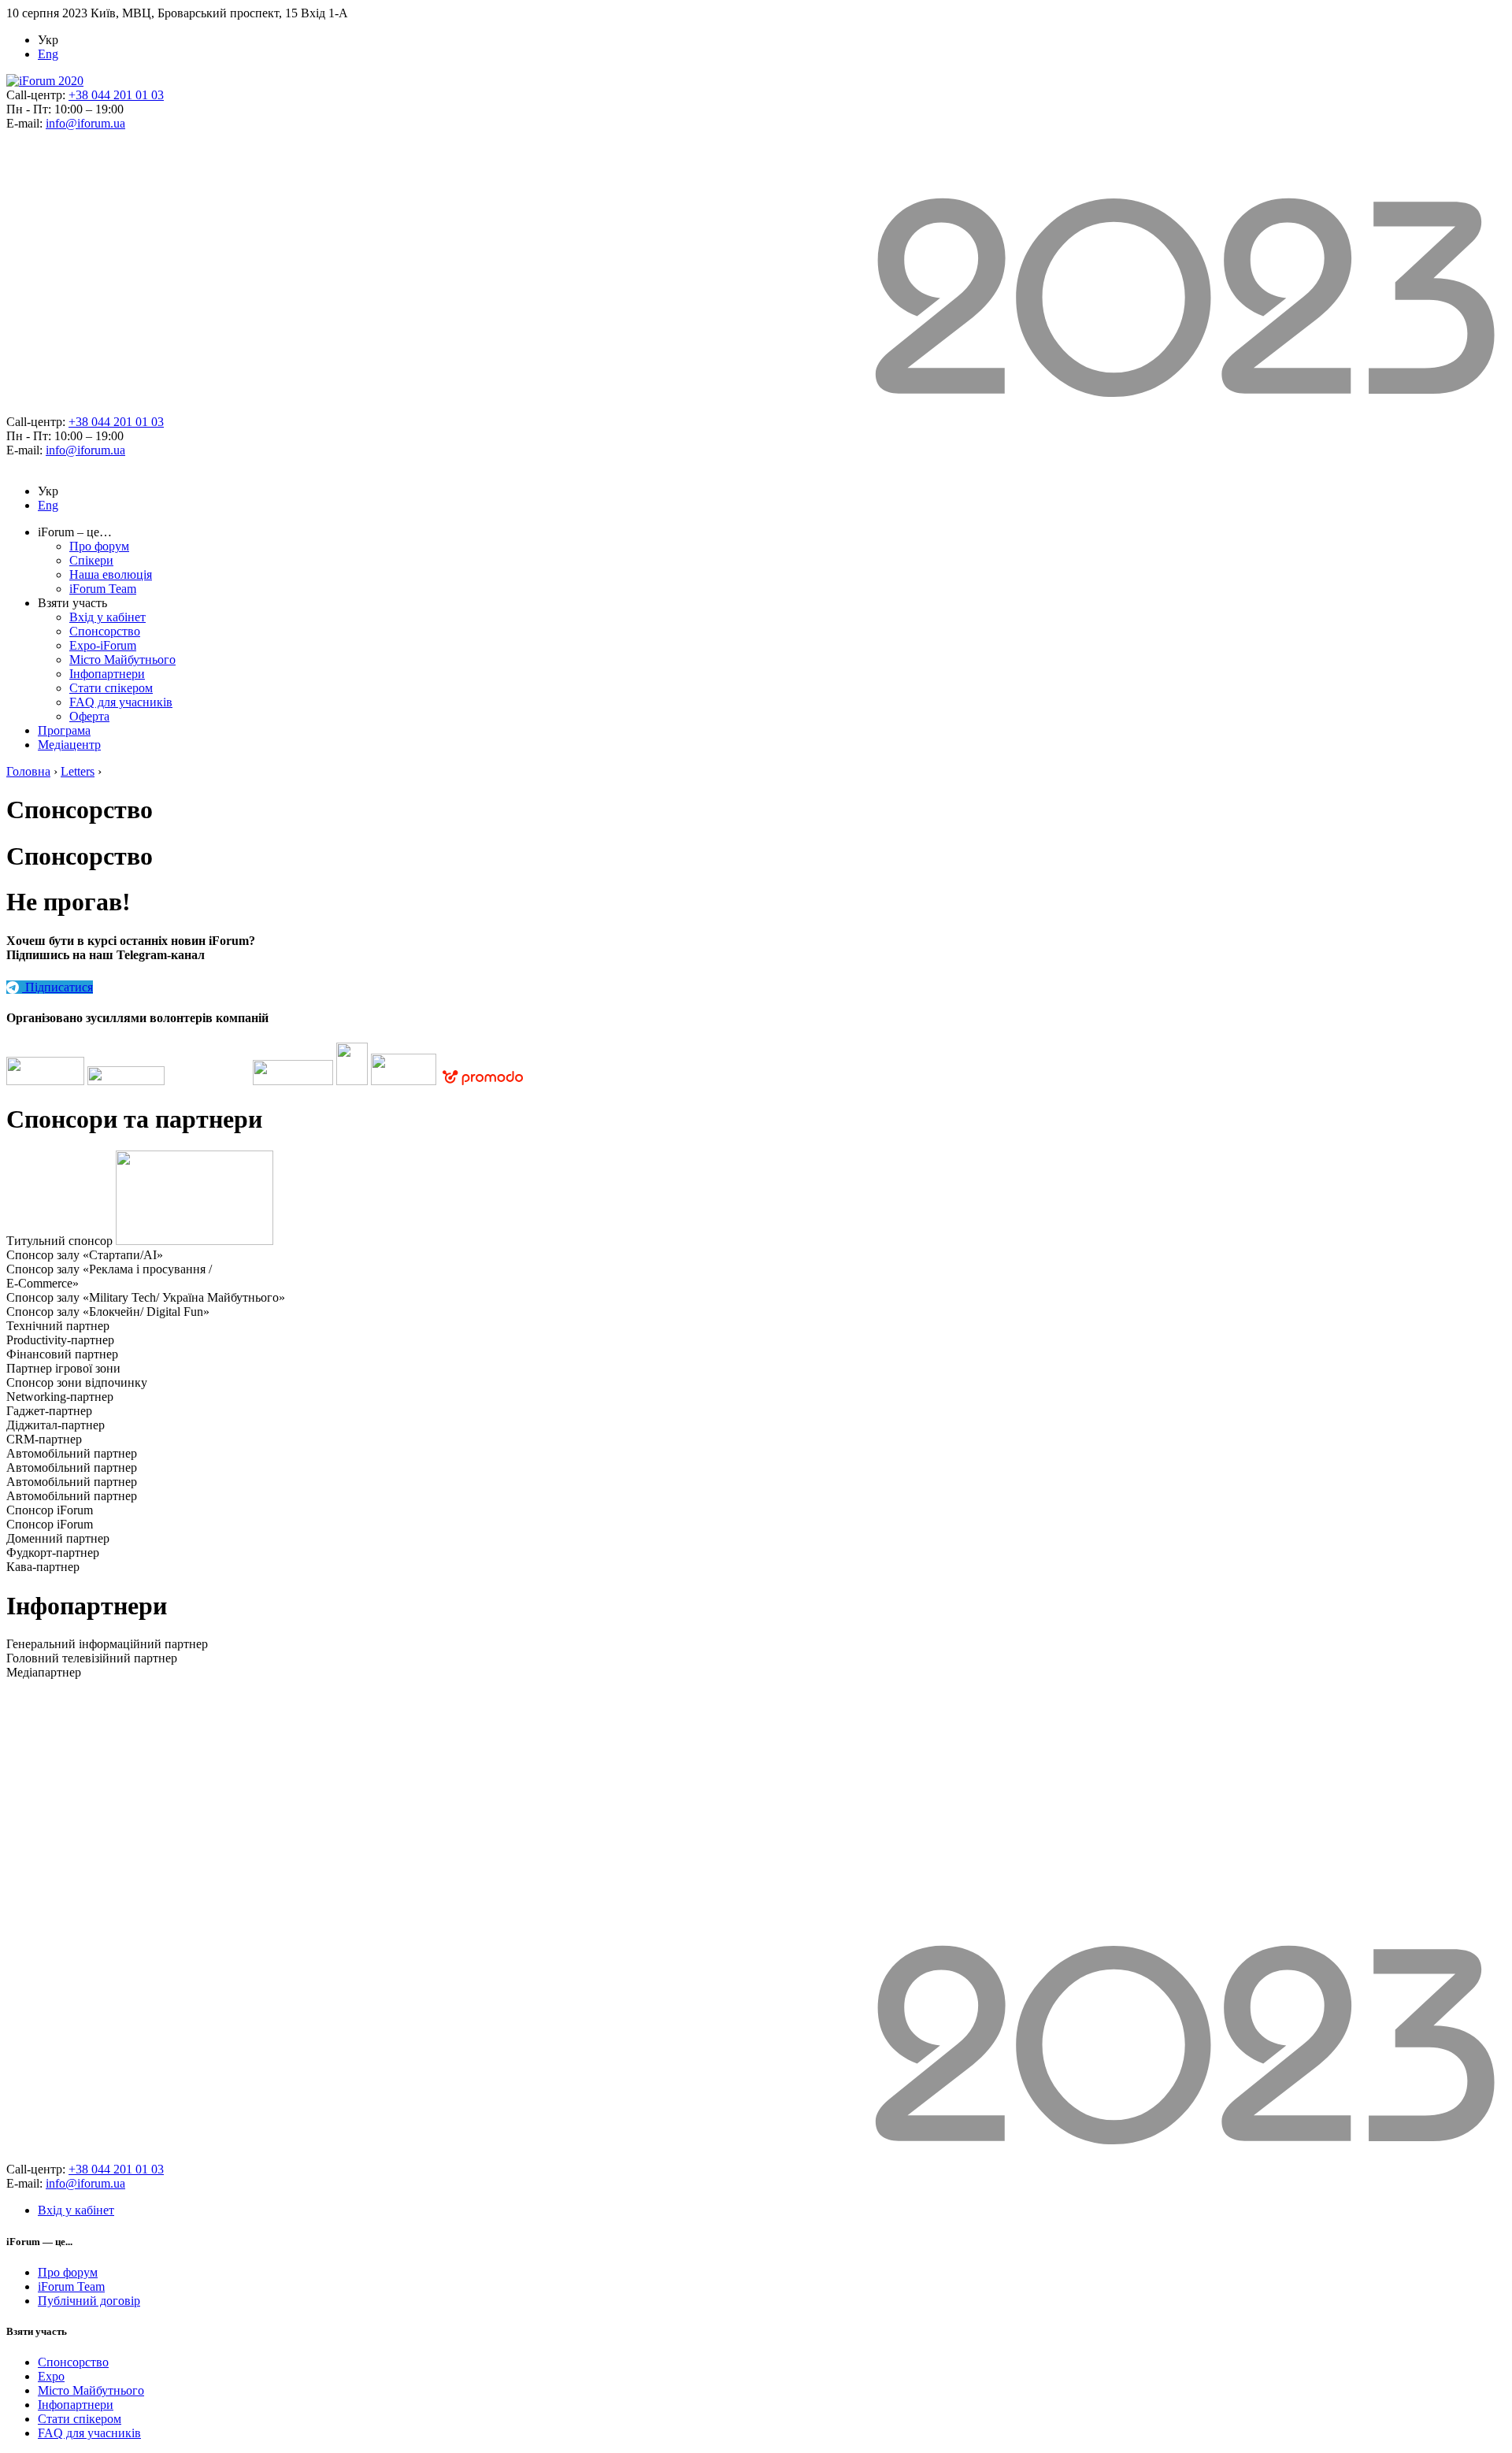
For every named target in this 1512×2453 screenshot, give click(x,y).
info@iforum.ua (85, 123)
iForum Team (103, 589)
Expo (51, 2376)
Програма (64, 730)
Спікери (91, 560)
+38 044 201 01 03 (116, 95)
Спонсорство (105, 631)
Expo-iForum (103, 645)
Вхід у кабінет (107, 617)
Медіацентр (69, 745)
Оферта (89, 716)
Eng (48, 54)
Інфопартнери (107, 674)
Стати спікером (111, 688)
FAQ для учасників (121, 702)
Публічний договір (89, 2301)
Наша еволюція (111, 574)
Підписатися (57, 987)
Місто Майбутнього (122, 660)
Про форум (99, 546)
